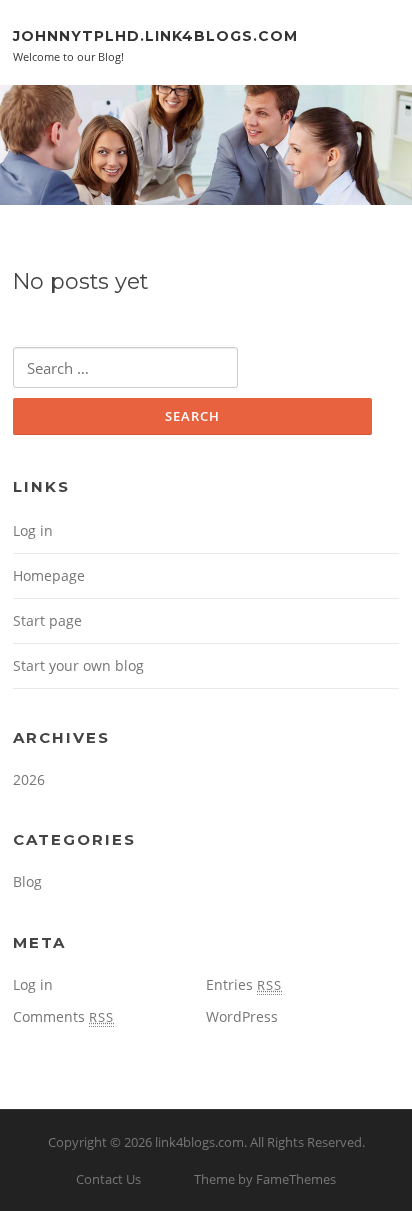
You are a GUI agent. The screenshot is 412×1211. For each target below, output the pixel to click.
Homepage (49, 575)
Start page (47, 620)
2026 (29, 779)
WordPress (242, 1016)
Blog (27, 881)
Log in (33, 530)
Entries (244, 984)
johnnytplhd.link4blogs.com (155, 35)
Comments (63, 1016)
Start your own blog (78, 665)
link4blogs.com (199, 1142)
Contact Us (108, 1179)
